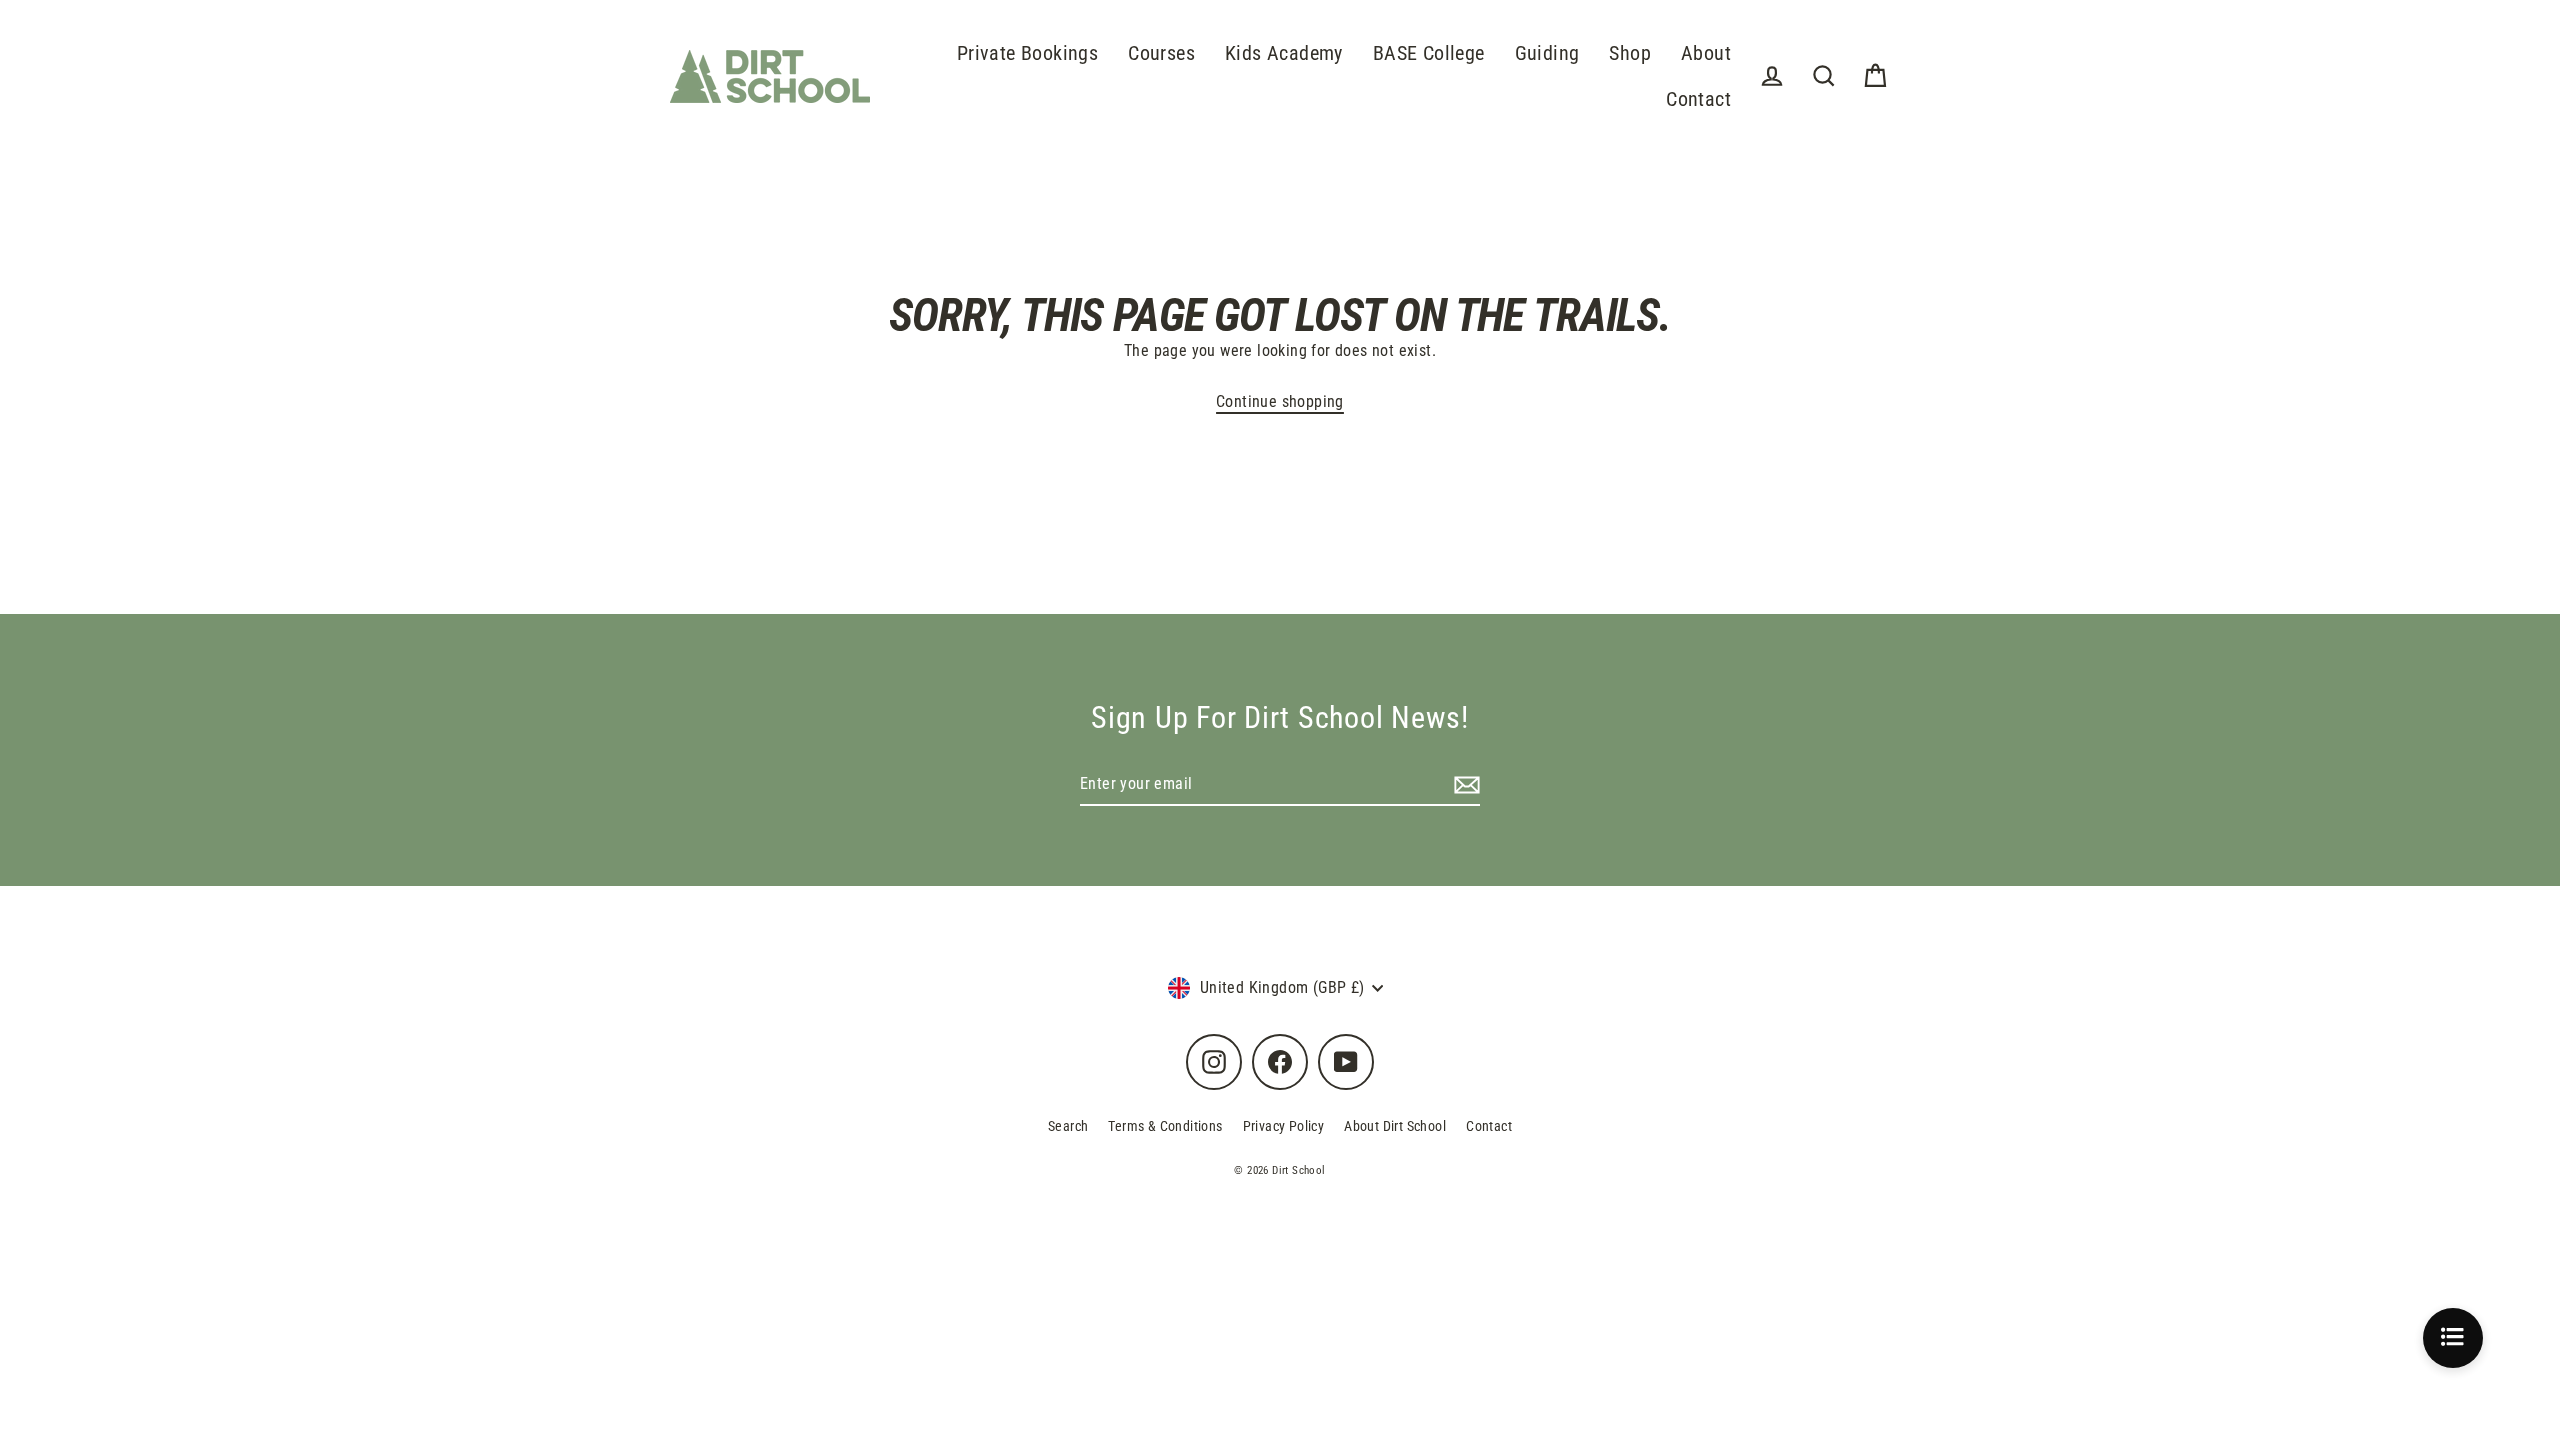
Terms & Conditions (1165, 1126)
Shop (1630, 53)
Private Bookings (1027, 53)
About (1706, 53)
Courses (1161, 53)
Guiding (1547, 53)
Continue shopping (1280, 401)
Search (1068, 1126)
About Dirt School (1395, 1126)
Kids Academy (1284, 53)
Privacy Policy (1284, 1126)
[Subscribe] (1464, 785)
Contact (1698, 99)
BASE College (1429, 53)
